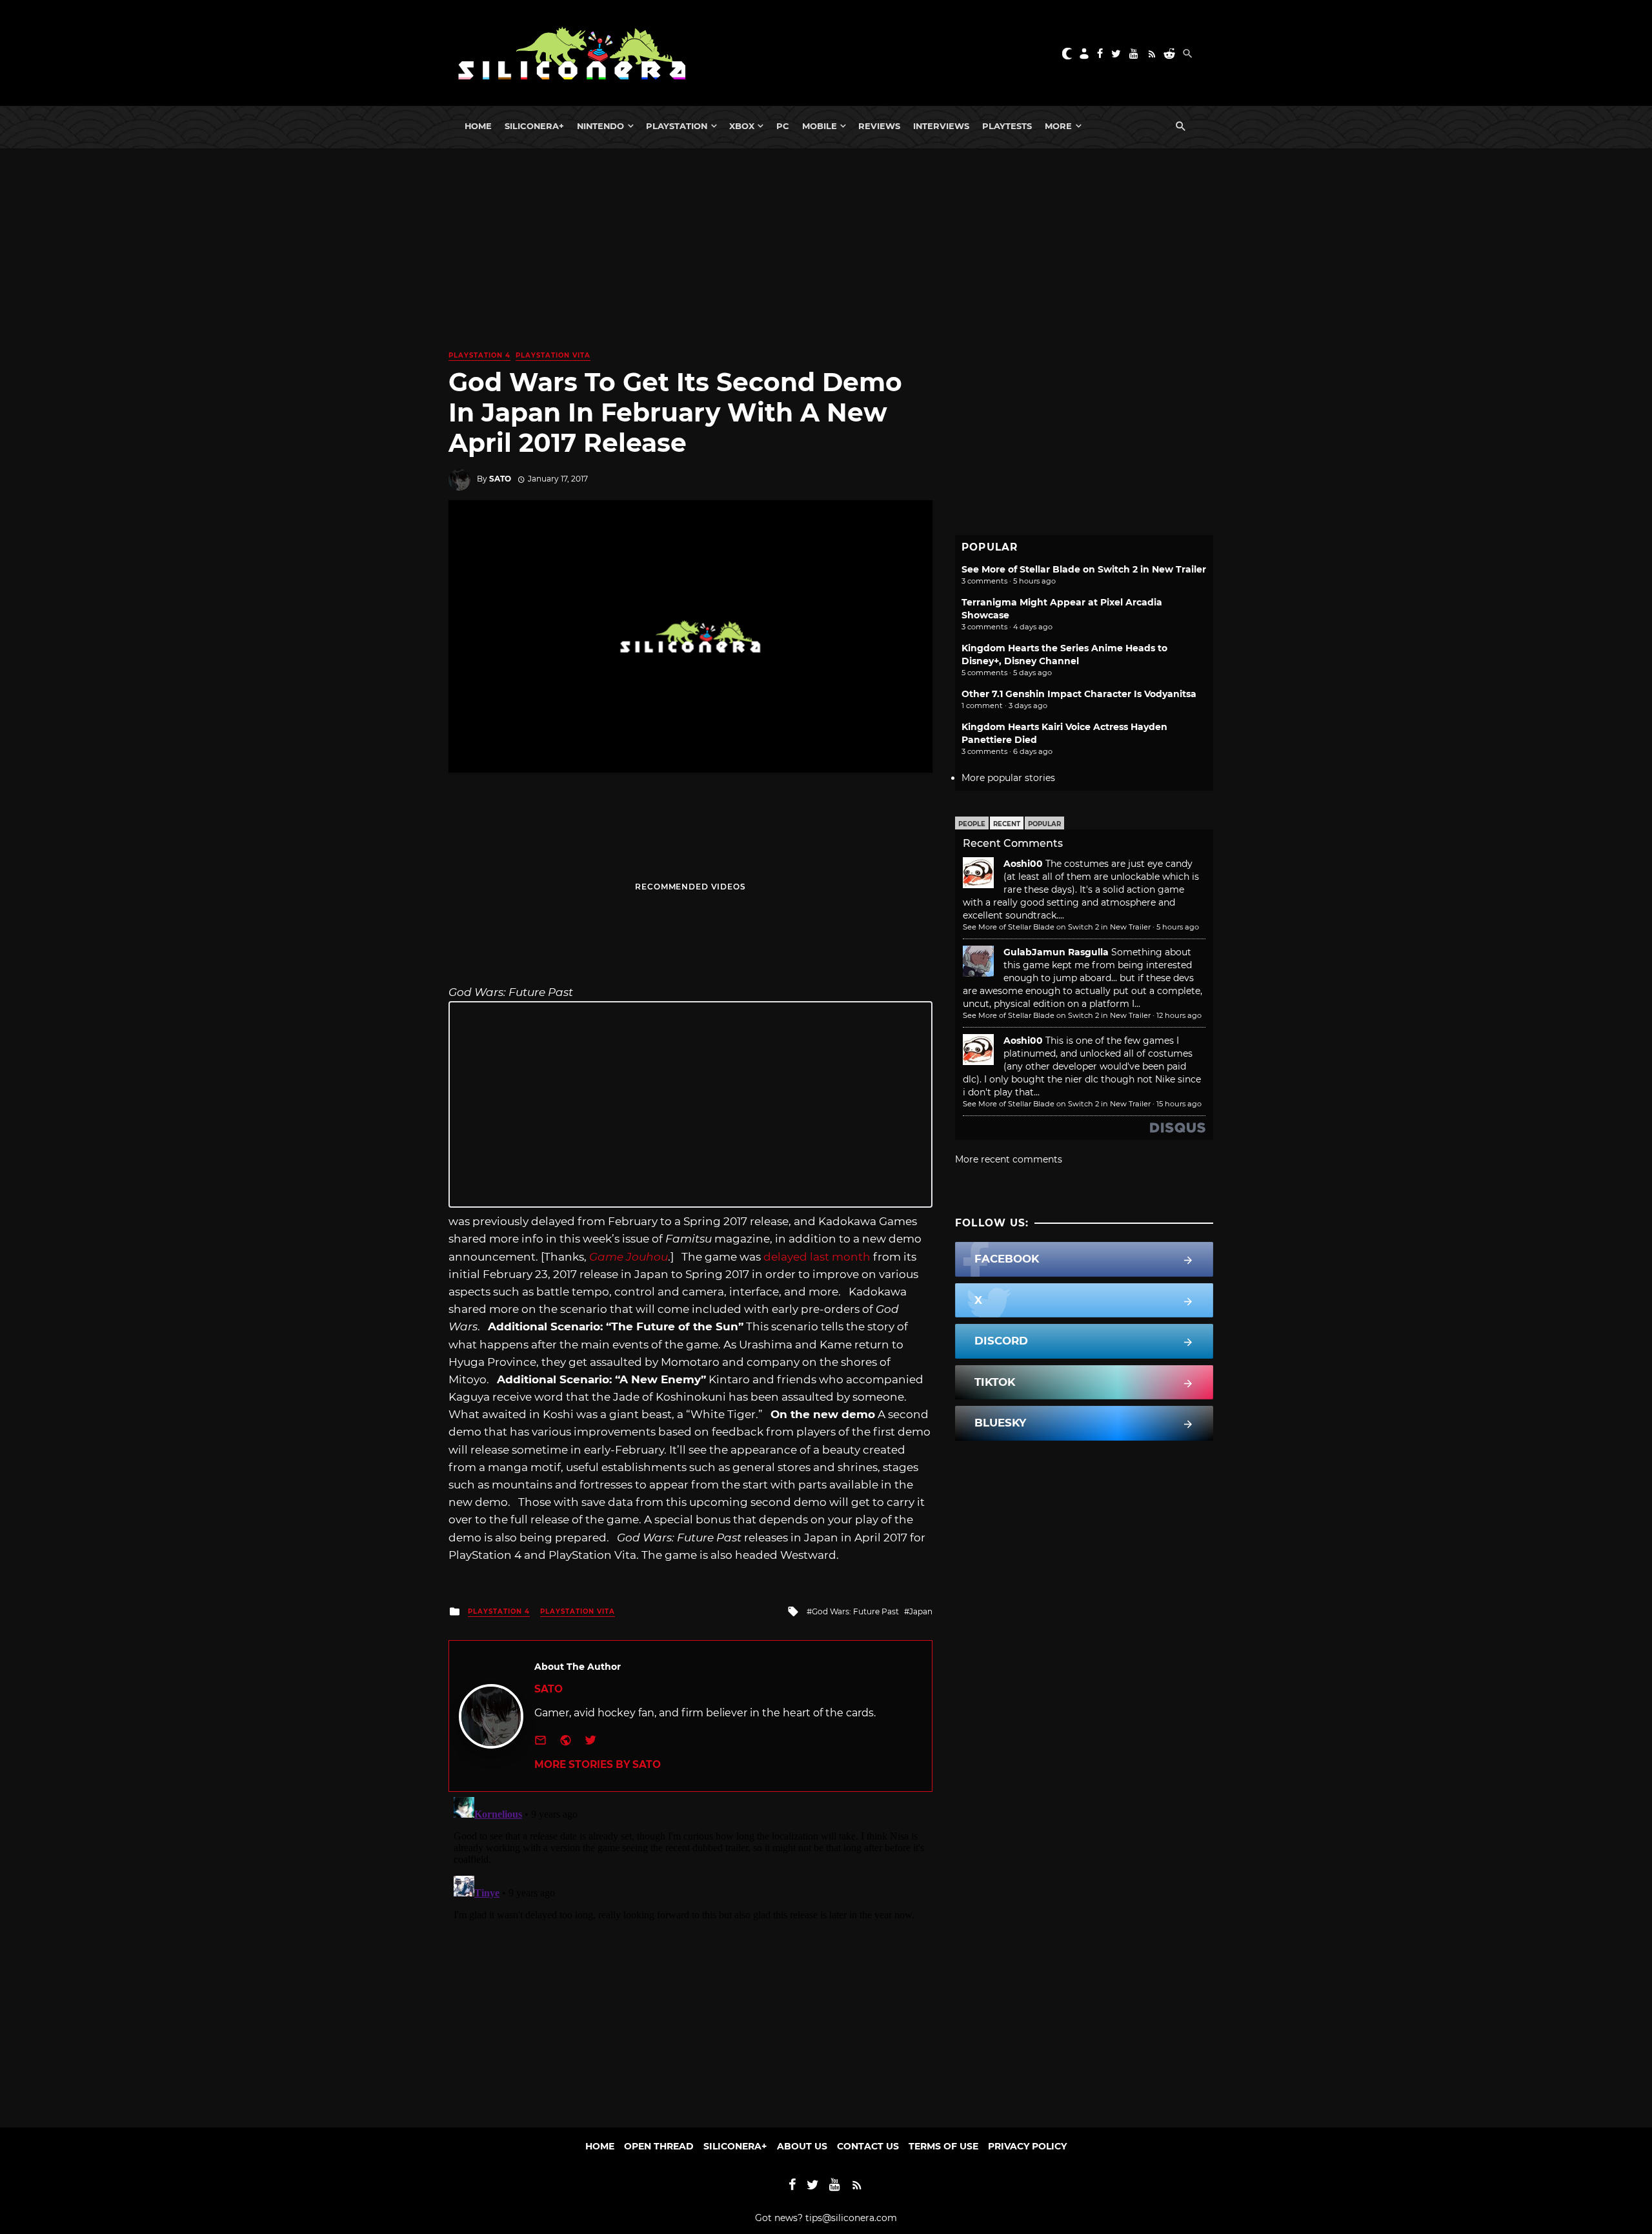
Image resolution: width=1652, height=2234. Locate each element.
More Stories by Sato (598, 1764)
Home (478, 126)
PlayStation (677, 126)
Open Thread (659, 2146)
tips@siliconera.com (851, 2218)
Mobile (820, 126)
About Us (802, 2146)
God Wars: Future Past (855, 1611)
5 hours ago (1178, 927)
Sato (500, 479)
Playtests (1007, 126)
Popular (1044, 824)
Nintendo (600, 126)
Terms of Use (943, 2146)
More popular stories (1008, 778)
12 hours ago (1179, 1015)
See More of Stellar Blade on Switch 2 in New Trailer (1084, 569)
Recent (1007, 824)
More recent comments (1009, 1159)
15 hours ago (1179, 1104)
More (1058, 126)
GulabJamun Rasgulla (1056, 952)
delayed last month (817, 1257)
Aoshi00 (1023, 864)
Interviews (941, 126)
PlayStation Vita (553, 355)
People (972, 824)
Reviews (879, 126)
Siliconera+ (534, 126)
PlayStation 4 (479, 355)
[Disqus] (690, 1953)
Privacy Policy (1027, 2146)
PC (783, 126)
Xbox (742, 126)
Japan (921, 1611)
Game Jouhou (629, 1257)
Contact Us (868, 2146)
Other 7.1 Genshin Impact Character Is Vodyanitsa (1079, 694)
